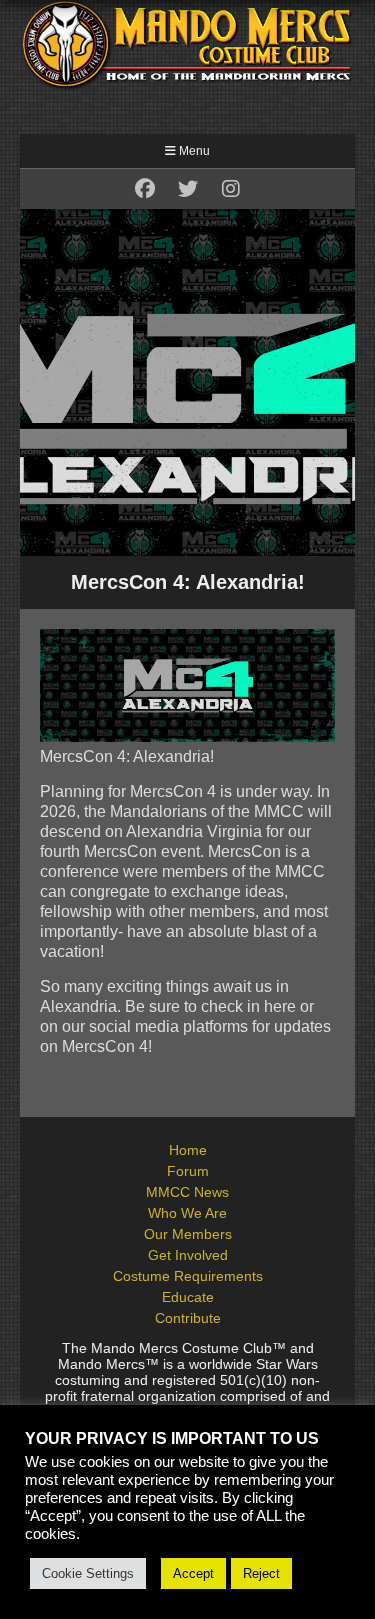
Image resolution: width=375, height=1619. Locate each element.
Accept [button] (193, 1573)
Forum (188, 1171)
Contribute (188, 1318)
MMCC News (187, 1192)
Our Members (188, 1234)
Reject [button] (261, 1573)
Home (188, 1150)
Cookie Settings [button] (88, 1573)
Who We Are (187, 1213)
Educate (188, 1297)
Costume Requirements (188, 1276)
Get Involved (188, 1255)
